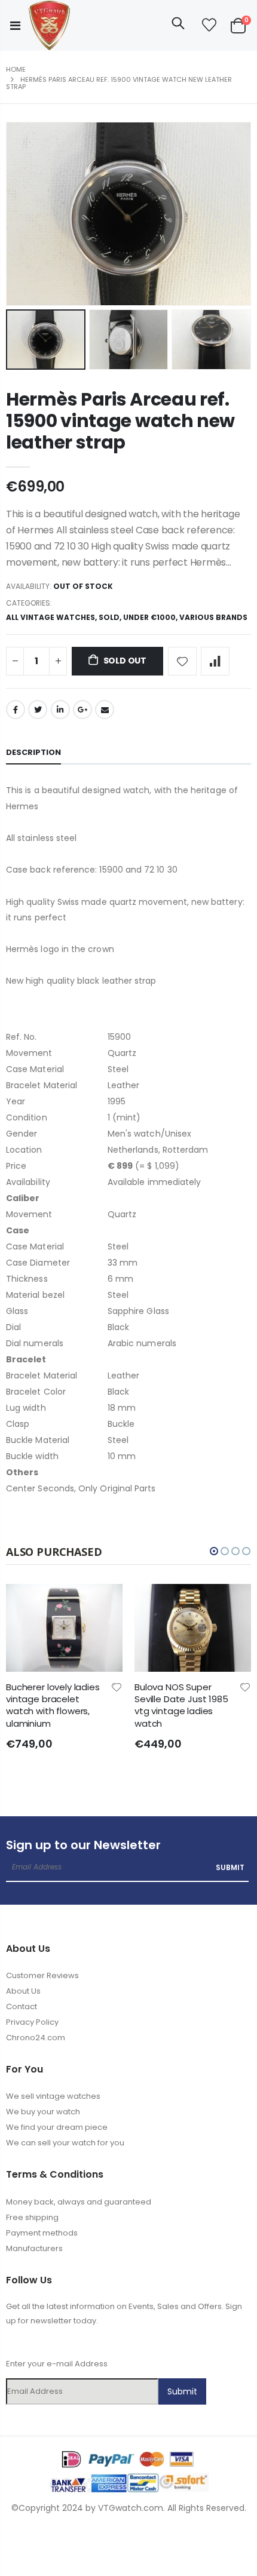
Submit (230, 1867)
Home (16, 69)
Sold (109, 617)
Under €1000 (149, 617)
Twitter (38, 710)
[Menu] (15, 26)
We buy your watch (43, 2112)
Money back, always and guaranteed (79, 2202)
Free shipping (32, 2217)
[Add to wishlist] (182, 661)
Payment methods (42, 2233)
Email (105, 710)
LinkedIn (60, 710)
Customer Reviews (42, 1975)
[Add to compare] (215, 661)
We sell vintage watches (53, 2096)
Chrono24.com (36, 2038)
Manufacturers (34, 2248)
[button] (214, 1551)
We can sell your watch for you (65, 2143)
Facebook (16, 710)
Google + (82, 710)
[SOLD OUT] (29, 1604)
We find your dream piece (57, 2127)
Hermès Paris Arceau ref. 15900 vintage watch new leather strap (120, 421)
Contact (22, 2007)
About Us (23, 1991)
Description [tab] (33, 752)
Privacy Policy (32, 2022)
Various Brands (213, 617)
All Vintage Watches (51, 617)
